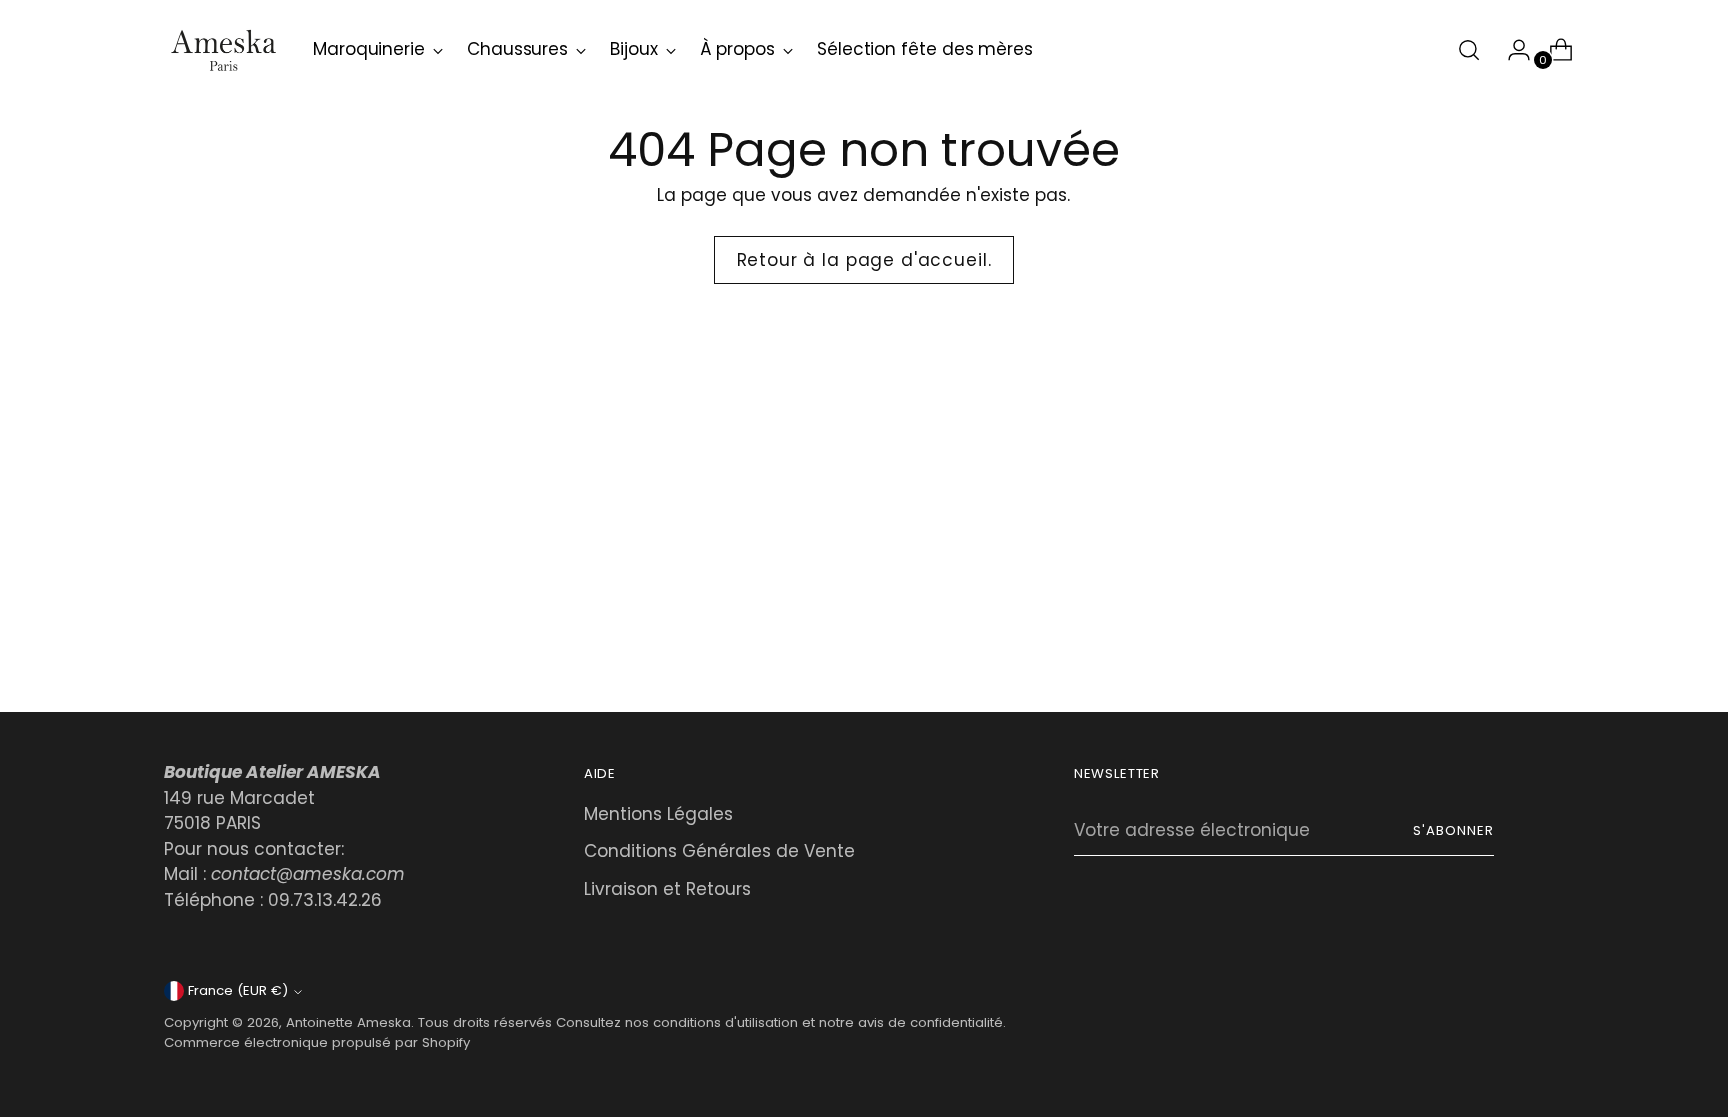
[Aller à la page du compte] (1511, 50)
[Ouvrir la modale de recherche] (1469, 50)
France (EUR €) (238, 990)
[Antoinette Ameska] (224, 50)
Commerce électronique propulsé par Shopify (317, 1042)
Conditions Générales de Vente (719, 851)
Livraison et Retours (667, 889)
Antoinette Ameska (348, 1022)
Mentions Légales (658, 814)
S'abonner (1453, 830)
